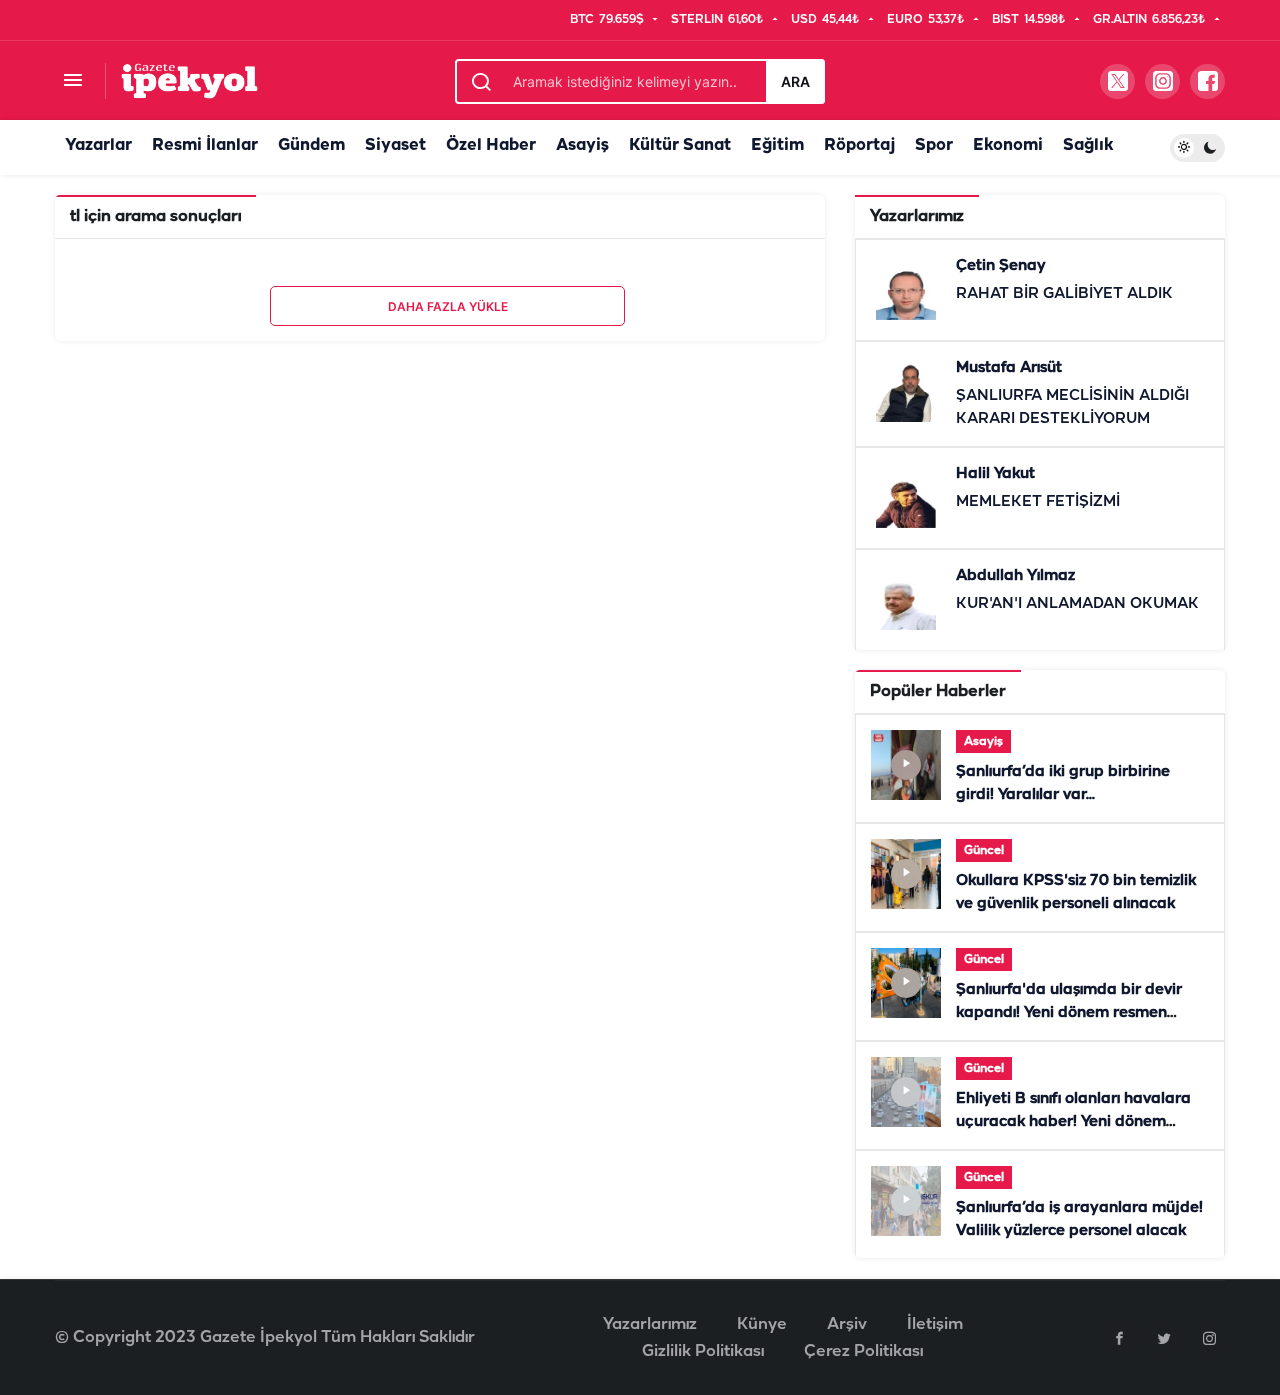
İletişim (935, 1324)
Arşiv (847, 1324)
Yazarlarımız (650, 1324)
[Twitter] (1164, 1338)
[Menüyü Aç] (72, 81)
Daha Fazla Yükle (448, 306)
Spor (934, 145)
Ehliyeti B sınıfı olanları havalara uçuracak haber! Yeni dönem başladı (1073, 1122)
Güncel (984, 850)
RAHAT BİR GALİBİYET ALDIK (1064, 294)
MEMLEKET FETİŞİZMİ (1038, 502)
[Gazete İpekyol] (189, 80)
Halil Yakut (995, 474)
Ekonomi (1008, 145)
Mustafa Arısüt (1009, 368)
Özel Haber (491, 145)
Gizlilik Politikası (703, 1351)
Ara (795, 81)
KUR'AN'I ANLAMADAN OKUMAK (1077, 604)
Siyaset (395, 145)
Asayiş (582, 145)
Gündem (311, 145)
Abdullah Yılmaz (1015, 576)
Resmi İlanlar (205, 145)
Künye (762, 1324)
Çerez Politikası (863, 1351)
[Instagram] (1209, 1338)
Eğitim (777, 145)
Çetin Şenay (1001, 266)
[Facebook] (1119, 1338)
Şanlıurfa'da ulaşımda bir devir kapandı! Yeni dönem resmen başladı (1069, 1013)
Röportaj (859, 145)
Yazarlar (98, 145)
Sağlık (1088, 145)
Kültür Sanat (680, 145)
